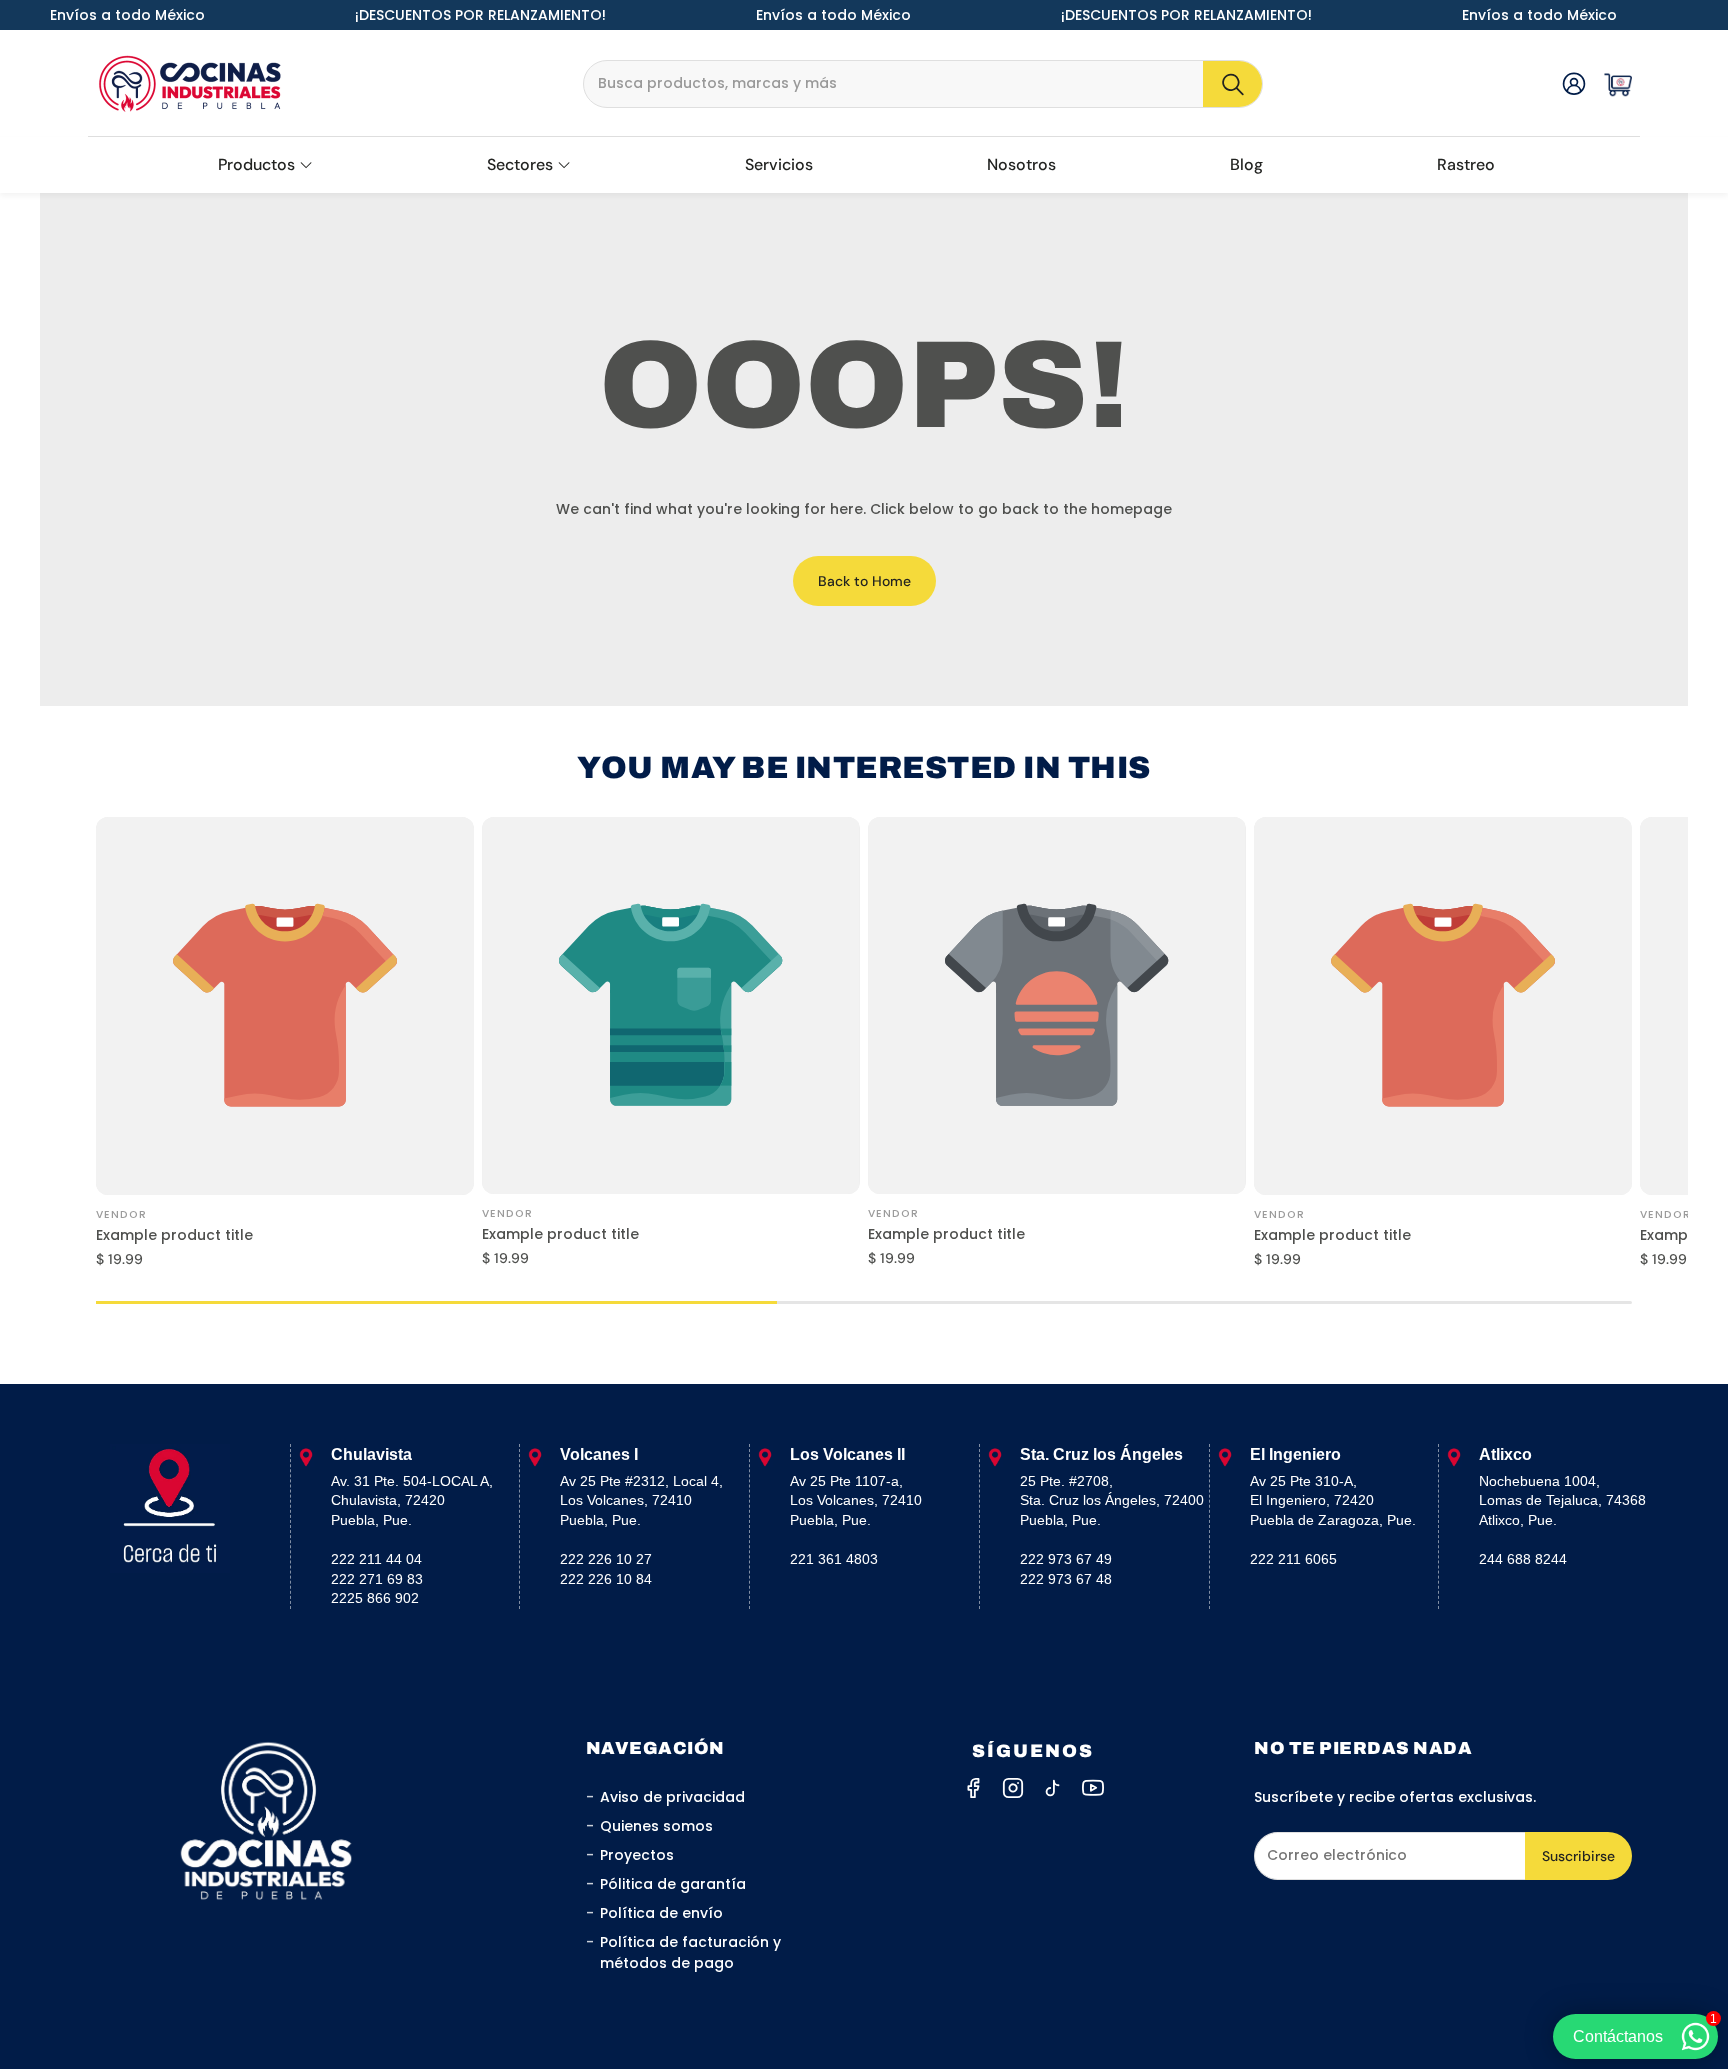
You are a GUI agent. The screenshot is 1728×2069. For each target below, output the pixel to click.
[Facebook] (973, 1788)
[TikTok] (1053, 1788)
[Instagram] (1013, 1788)
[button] (923, 84)
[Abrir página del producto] (285, 1006)
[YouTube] (1093, 1788)
